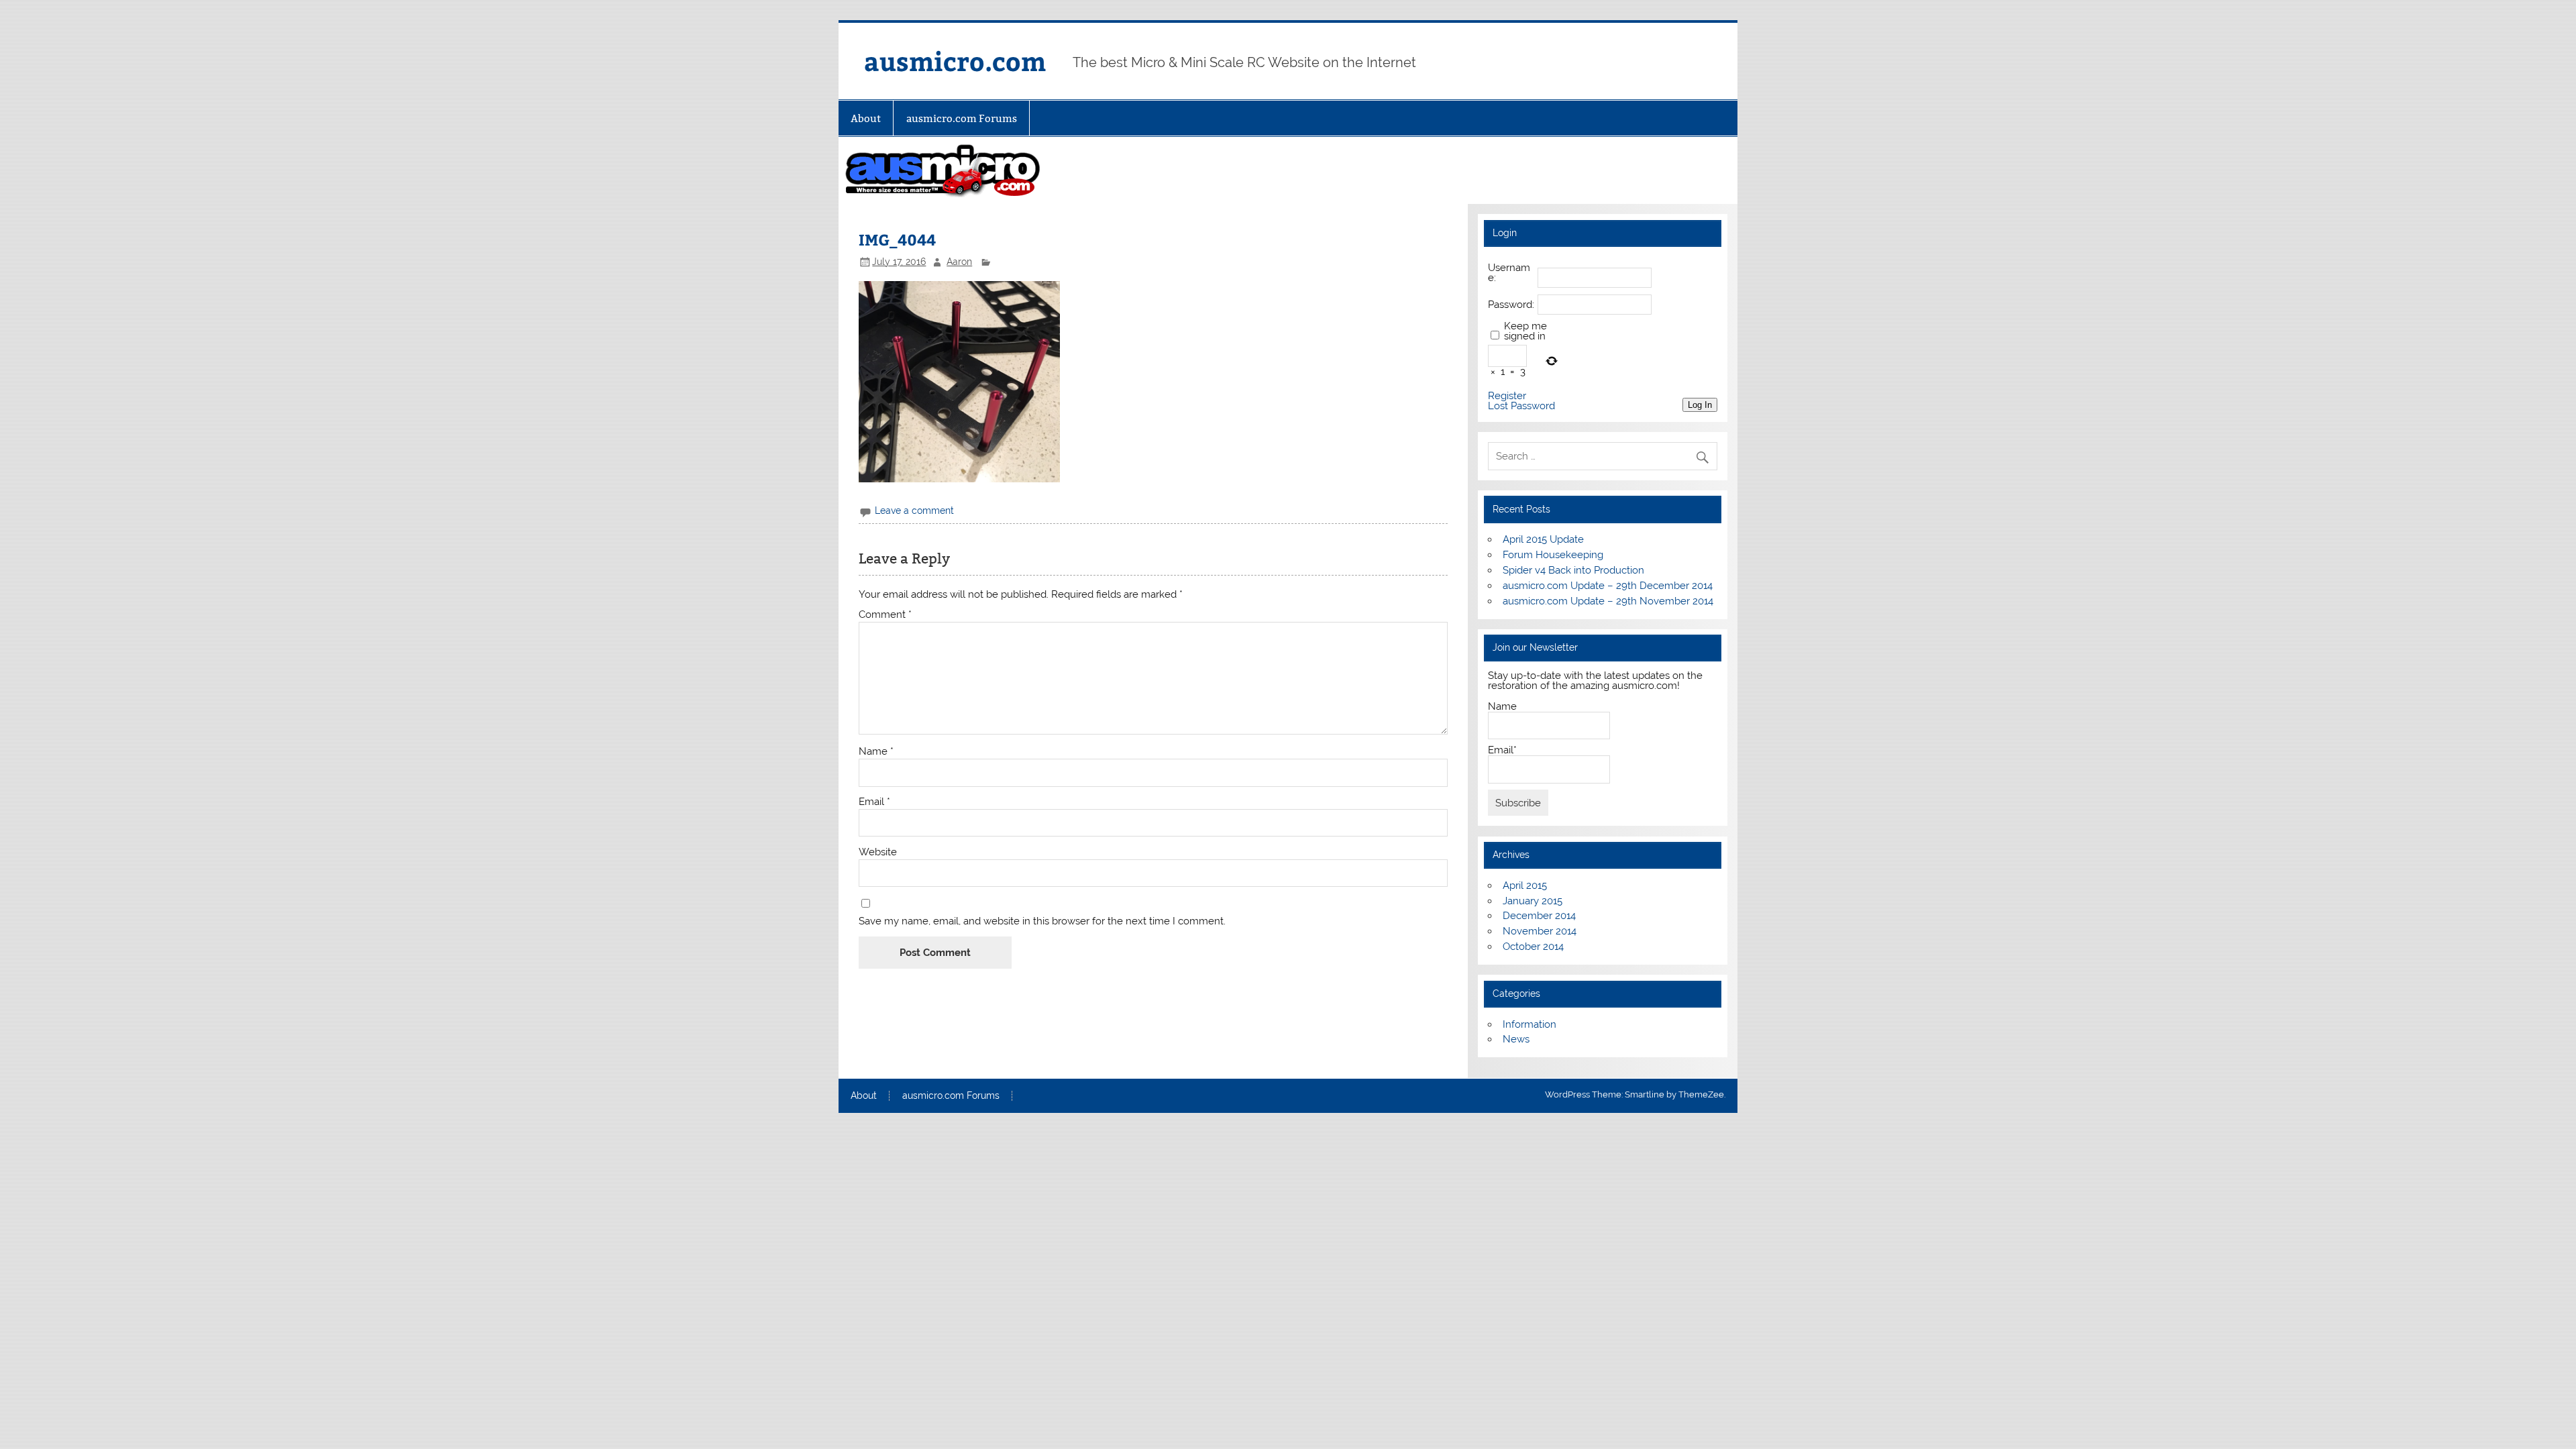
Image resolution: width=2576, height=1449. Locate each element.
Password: (1511, 305)
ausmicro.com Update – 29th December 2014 (1608, 586)
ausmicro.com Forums (962, 118)
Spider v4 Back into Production (1573, 570)
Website (878, 852)
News (1516, 1039)
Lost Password (1521, 406)
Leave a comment (914, 511)
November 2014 (1540, 931)
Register (1507, 396)
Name (876, 752)
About (866, 118)
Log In (1700, 405)
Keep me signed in (1525, 331)
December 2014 (1539, 916)
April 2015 (1525, 885)
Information (1529, 1024)
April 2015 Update (1543, 539)
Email (874, 802)
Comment (885, 615)
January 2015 (1533, 901)
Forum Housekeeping (1553, 555)
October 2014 (1533, 947)
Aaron (959, 262)
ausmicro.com (955, 61)
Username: (1509, 273)
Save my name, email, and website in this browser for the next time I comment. (1042, 921)
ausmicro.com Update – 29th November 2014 (1608, 601)
